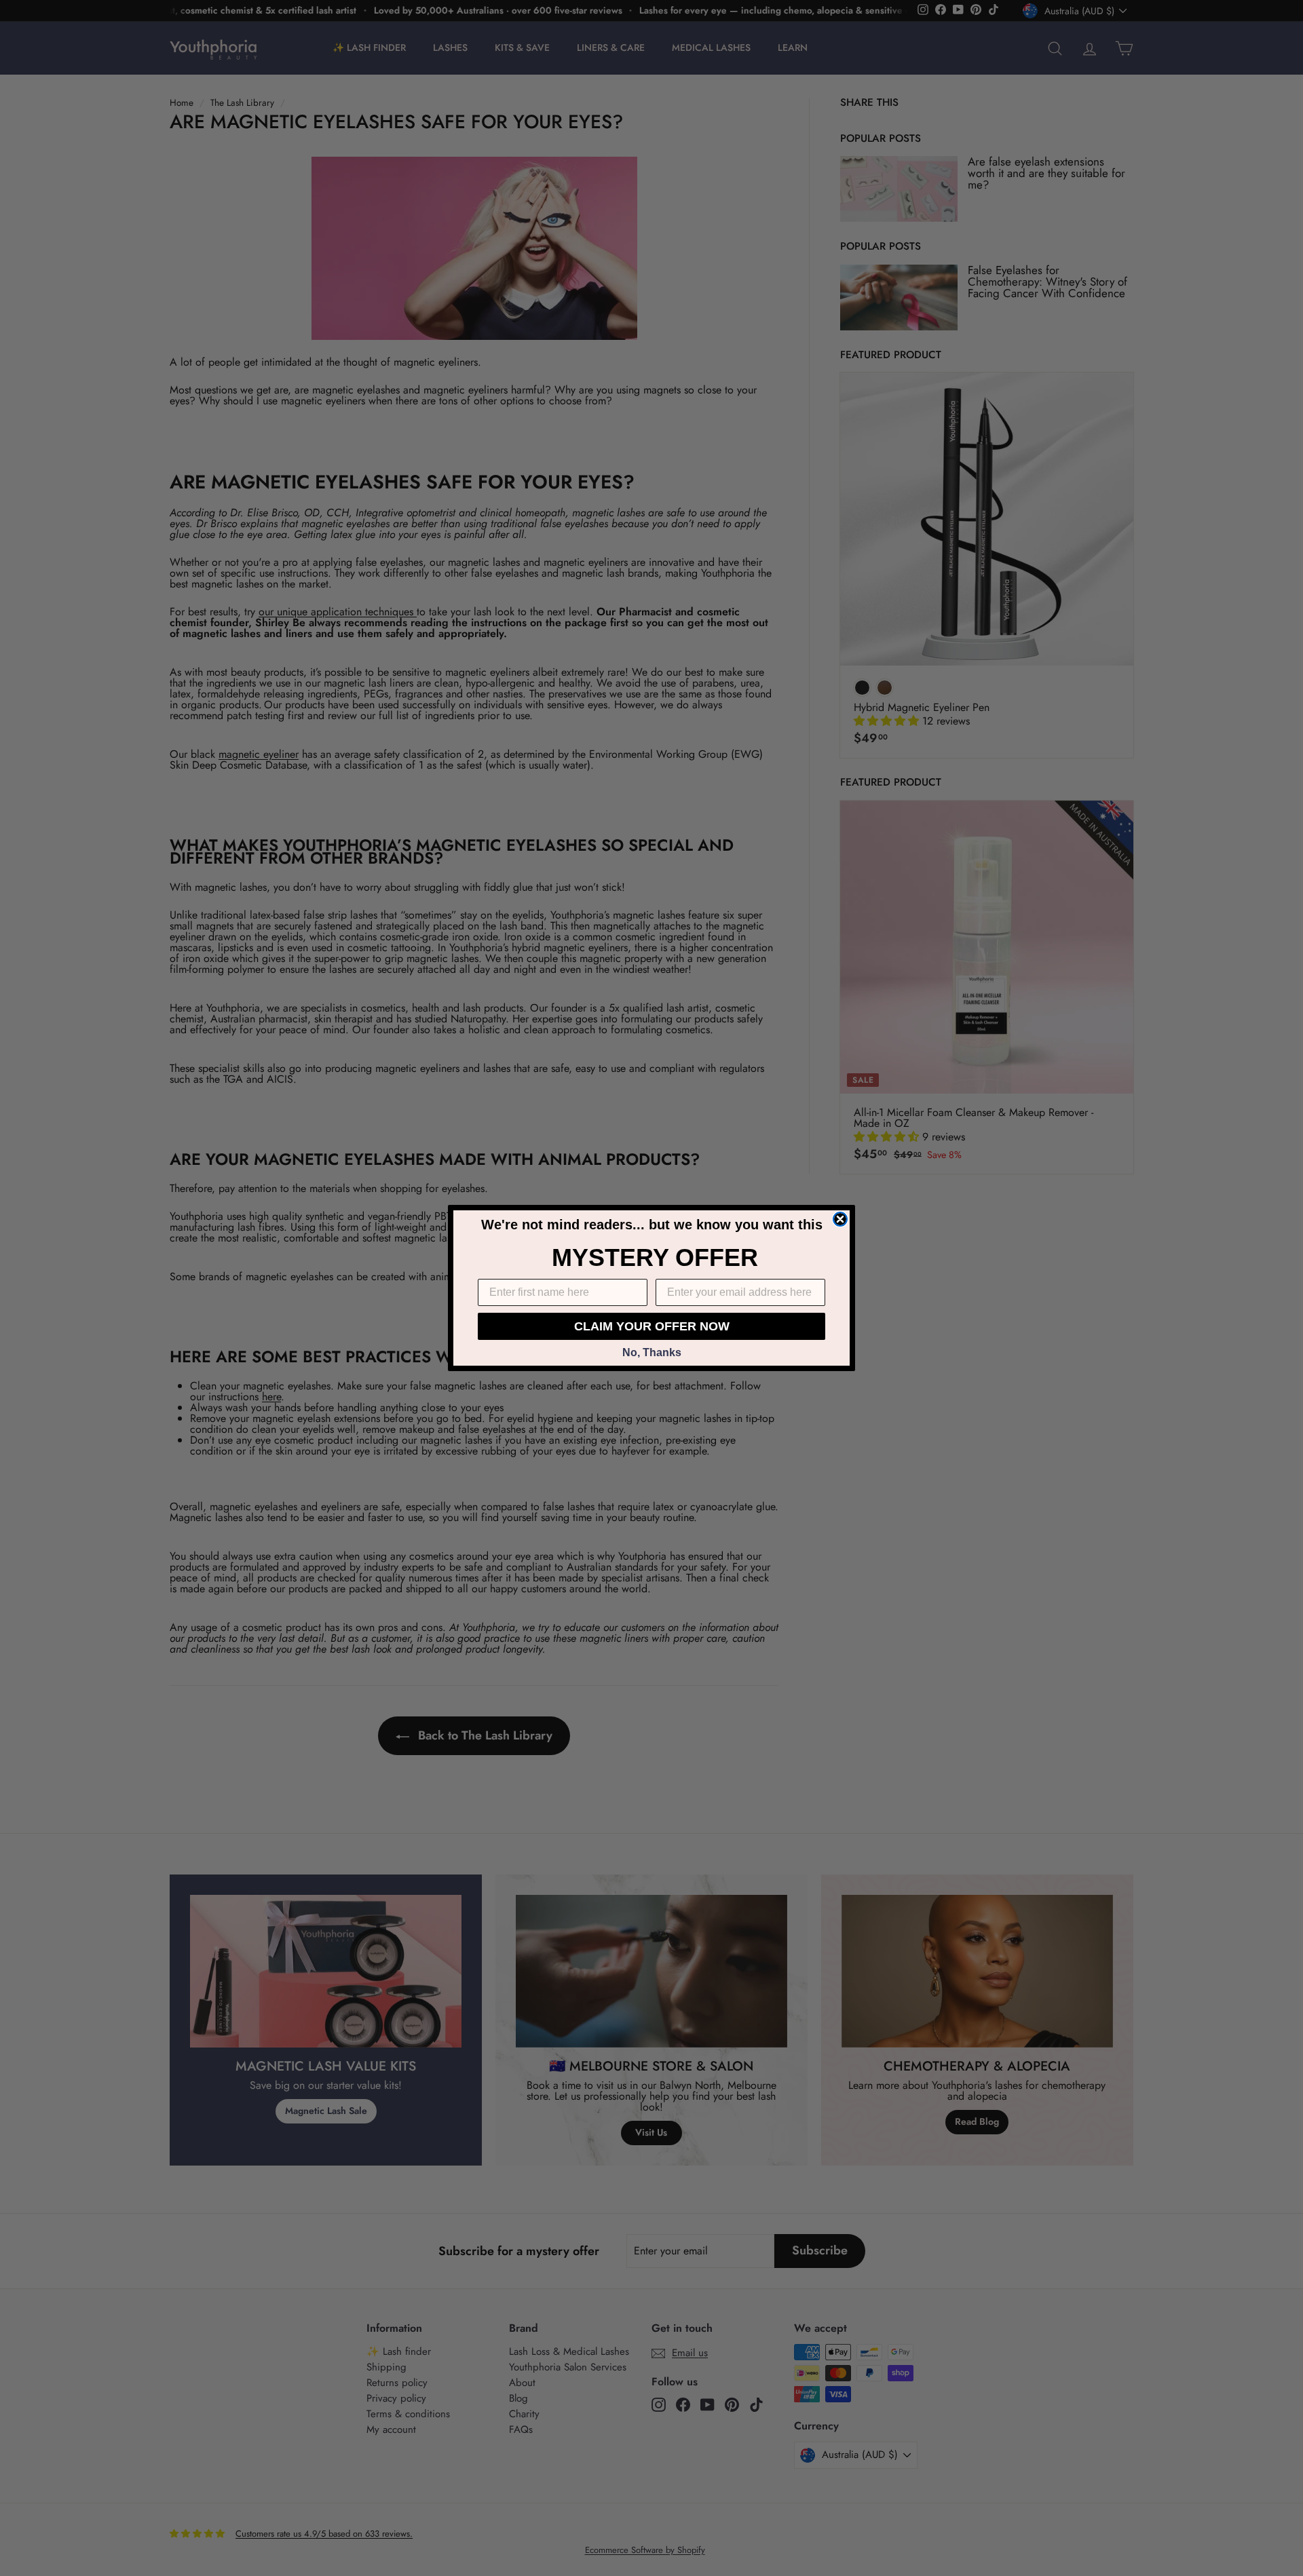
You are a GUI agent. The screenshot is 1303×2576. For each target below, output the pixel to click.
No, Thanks (652, 1352)
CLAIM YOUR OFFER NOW (652, 1326)
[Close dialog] (840, 1219)
